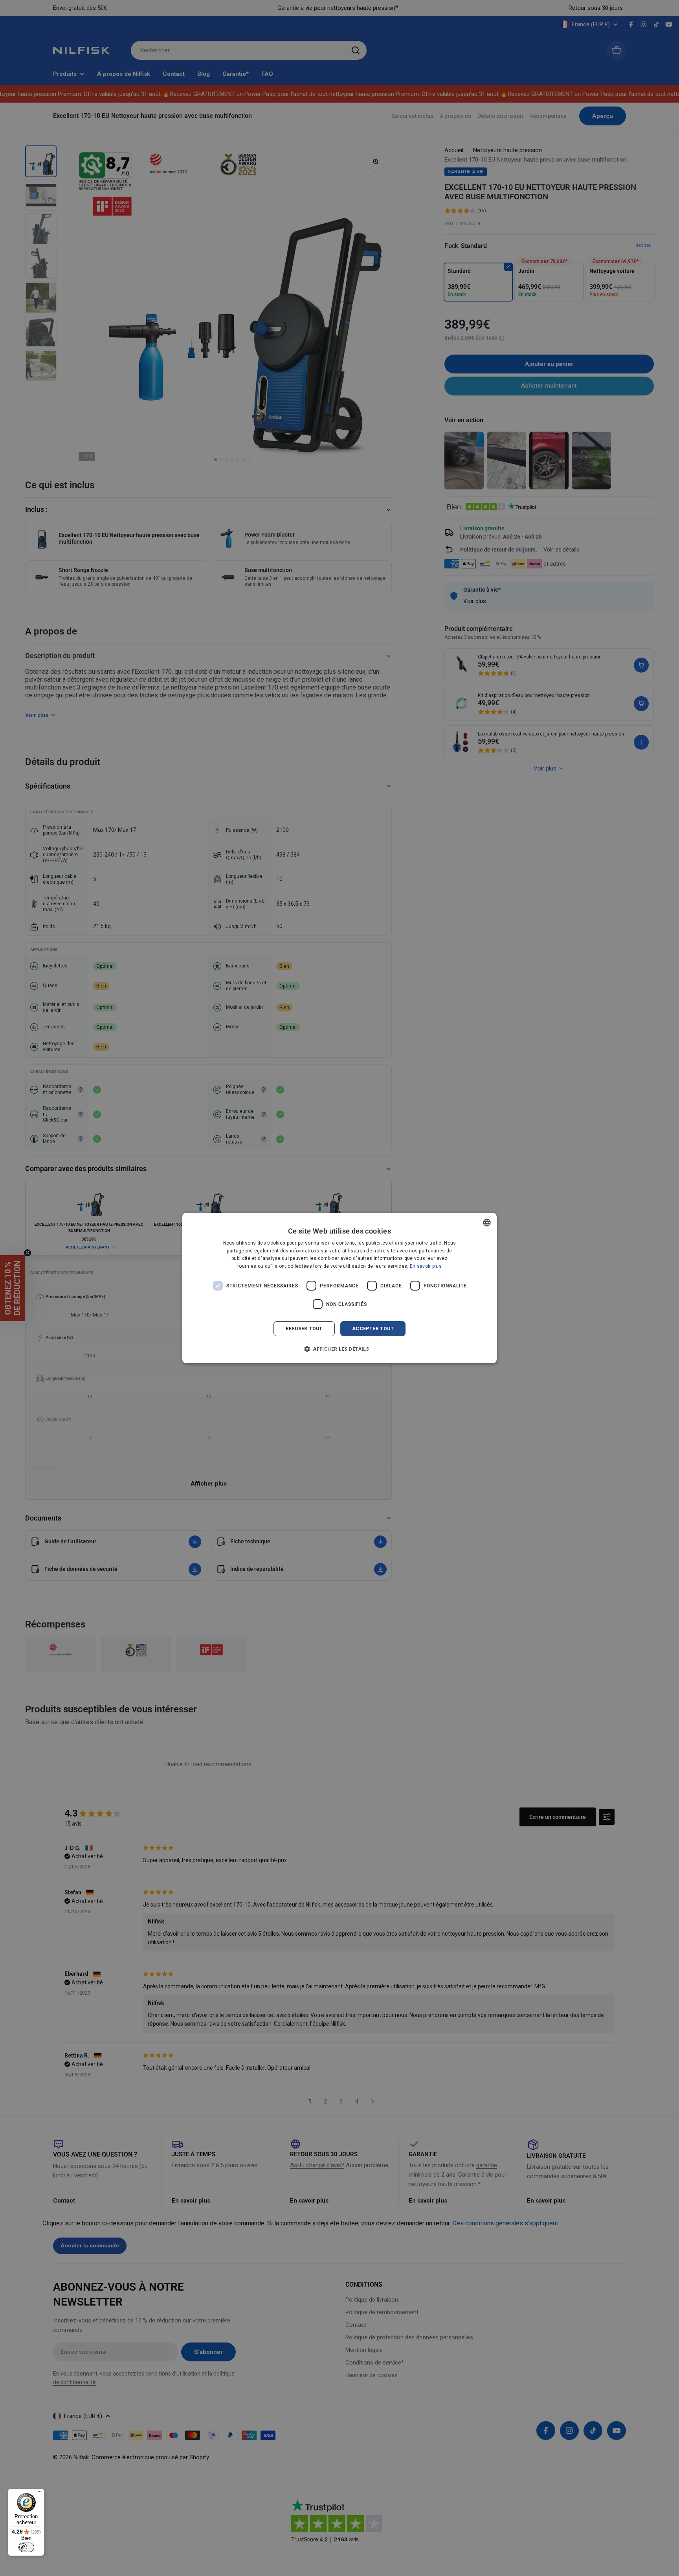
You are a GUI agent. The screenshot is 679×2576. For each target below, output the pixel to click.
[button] (339, 1349)
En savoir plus (426, 1266)
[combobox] (487, 1223)
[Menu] (40, 2493)
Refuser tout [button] (304, 1329)
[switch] (26, 2547)
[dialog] (339, 1288)
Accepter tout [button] (373, 1329)
